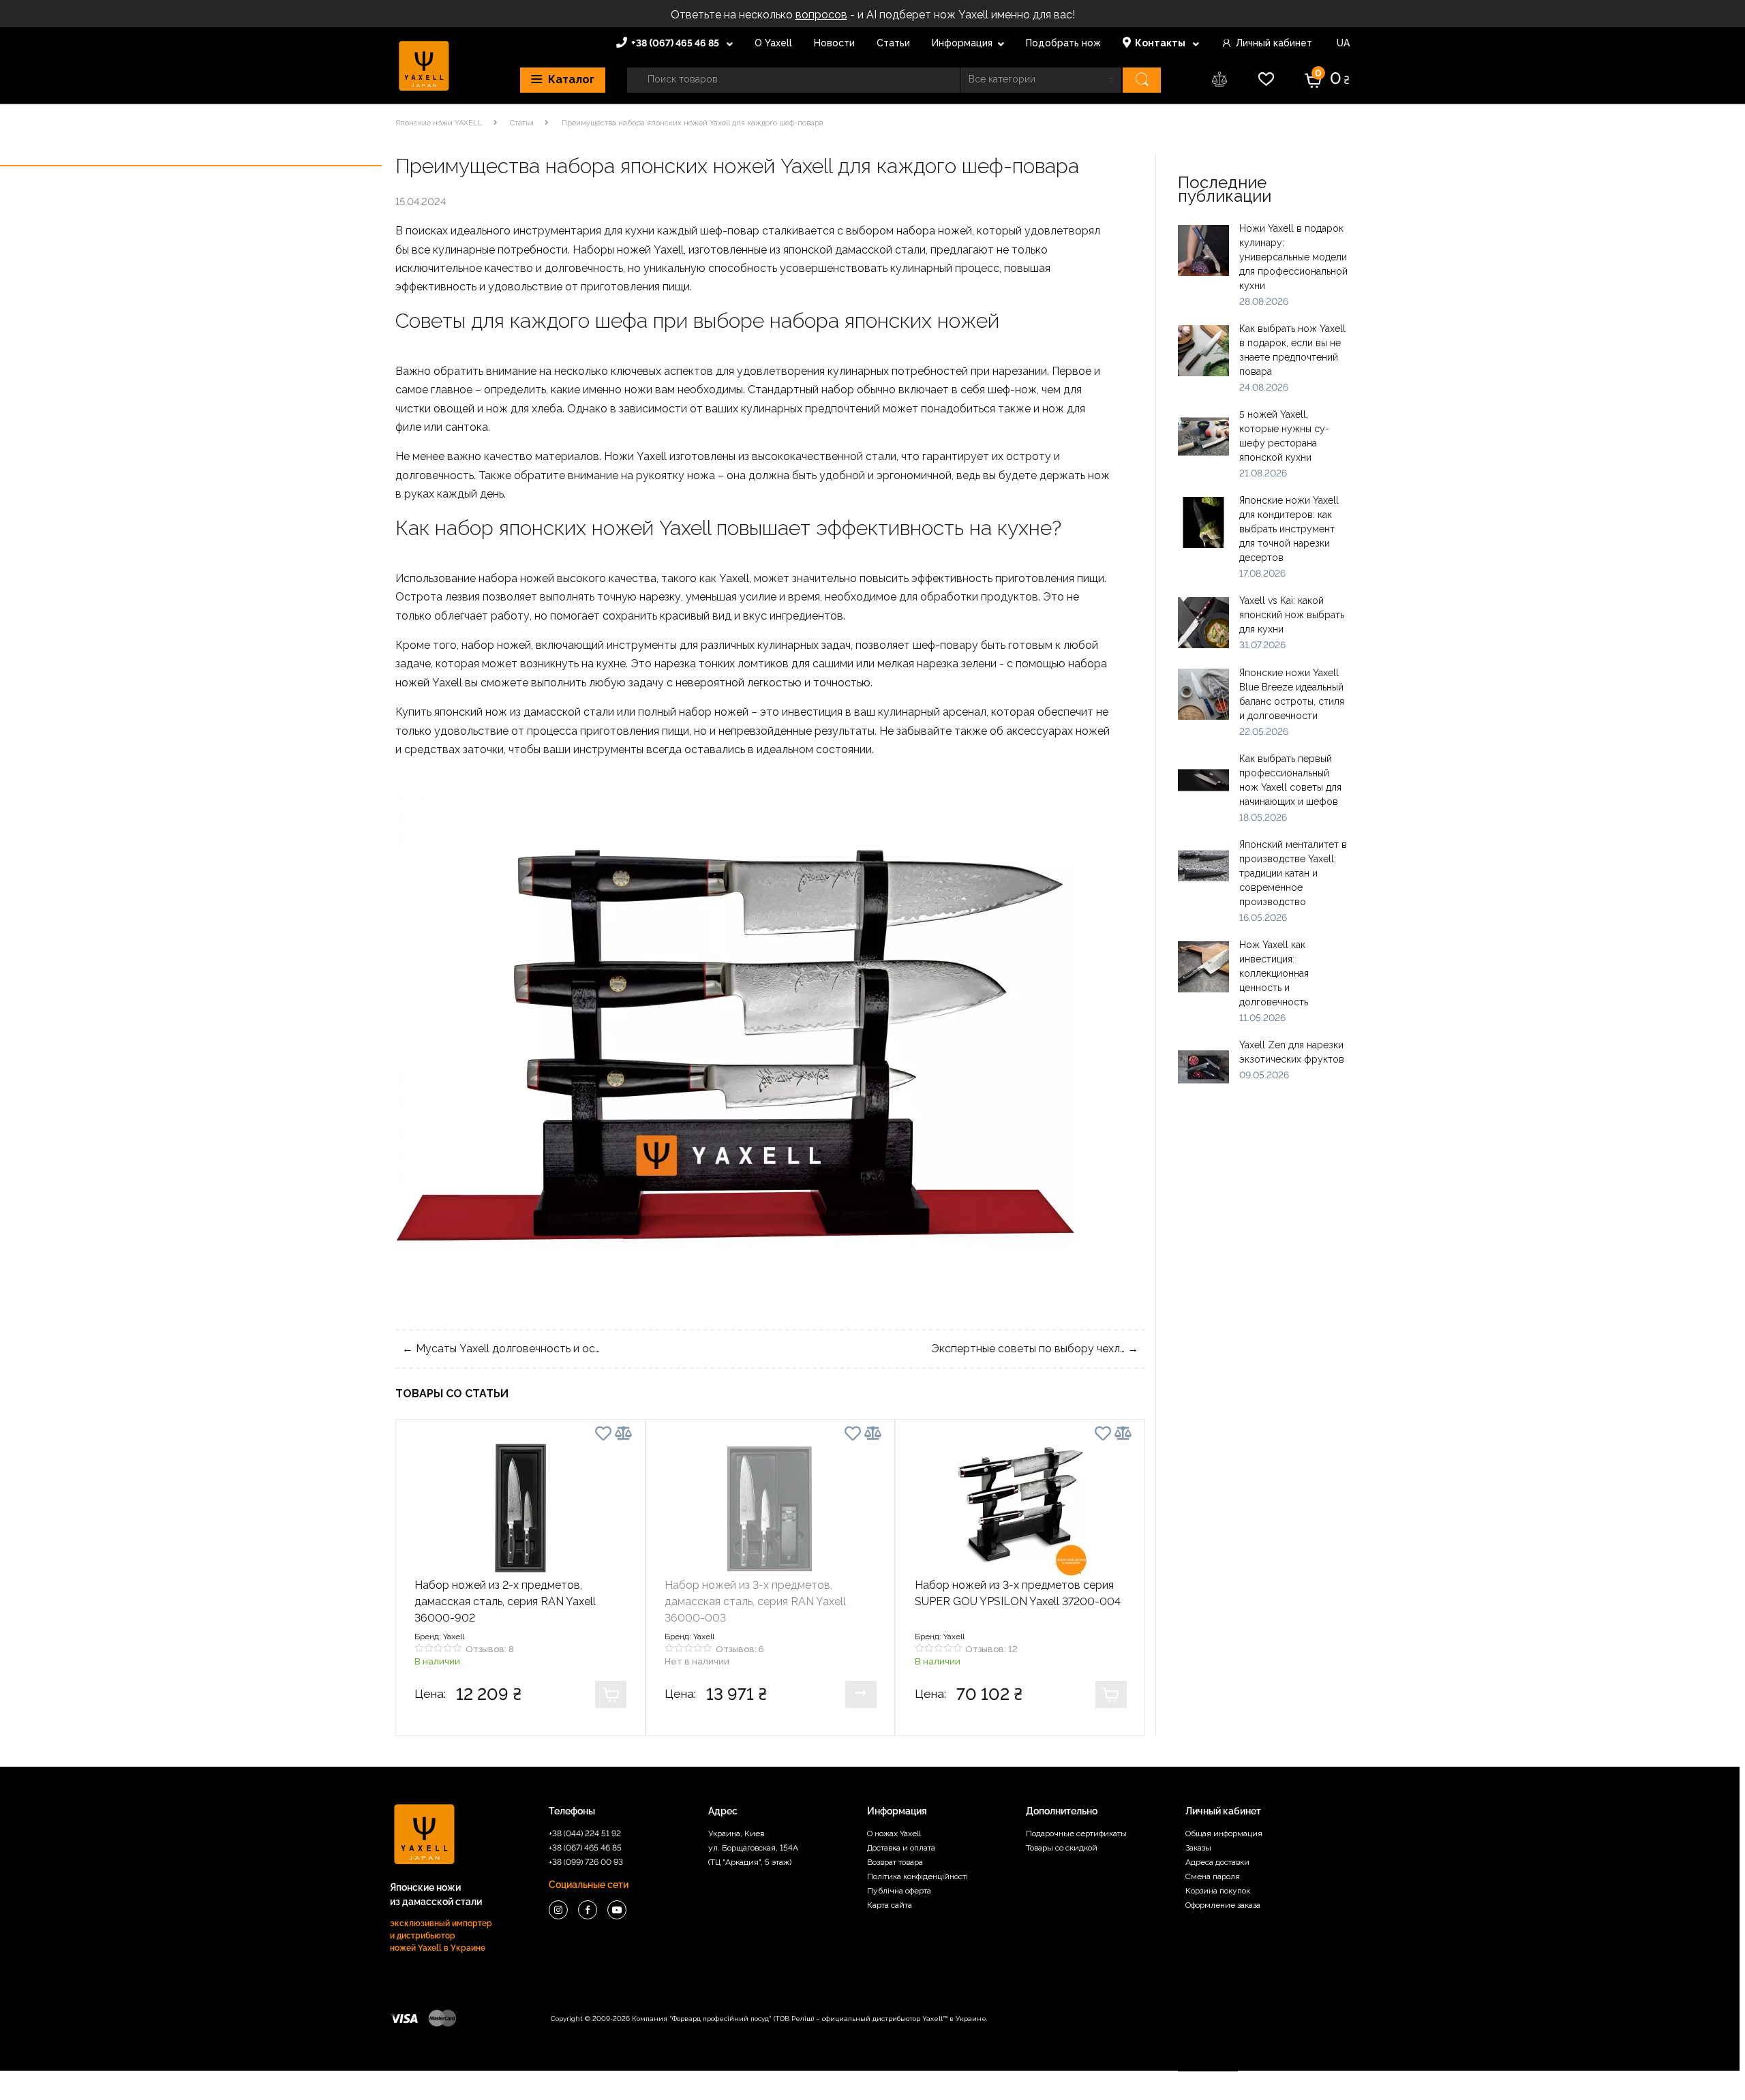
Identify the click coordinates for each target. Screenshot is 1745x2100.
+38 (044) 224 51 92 (585, 1833)
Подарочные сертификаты (1076, 1833)
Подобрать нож (1063, 43)
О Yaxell (773, 43)
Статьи (893, 43)
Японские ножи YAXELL (439, 123)
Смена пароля (1213, 1876)
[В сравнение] (623, 1433)
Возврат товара (895, 1862)
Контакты (1161, 43)
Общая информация (1224, 1833)
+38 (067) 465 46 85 (676, 43)
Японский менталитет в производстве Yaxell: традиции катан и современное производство (1293, 873)
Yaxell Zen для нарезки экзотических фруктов (1292, 1052)
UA (1342, 43)
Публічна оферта (899, 1891)
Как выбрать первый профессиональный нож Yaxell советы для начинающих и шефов (1290, 780)
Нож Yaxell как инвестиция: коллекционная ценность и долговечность (1274, 973)
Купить (611, 1694)
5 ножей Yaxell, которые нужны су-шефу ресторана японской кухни (1284, 436)
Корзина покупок (1218, 1891)
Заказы (1198, 1848)
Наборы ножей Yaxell (628, 250)
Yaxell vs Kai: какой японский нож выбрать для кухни (1292, 615)
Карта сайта (890, 1905)
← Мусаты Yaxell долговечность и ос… (501, 1349)
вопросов (821, 15)
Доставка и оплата (901, 1848)
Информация (962, 43)
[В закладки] (603, 1436)
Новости (834, 43)
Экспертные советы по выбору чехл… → (1035, 1349)
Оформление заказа (1223, 1905)
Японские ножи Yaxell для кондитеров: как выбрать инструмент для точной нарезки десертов (1289, 529)
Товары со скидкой (1062, 1848)
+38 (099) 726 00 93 (586, 1862)
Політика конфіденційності (917, 1876)
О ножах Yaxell (894, 1833)
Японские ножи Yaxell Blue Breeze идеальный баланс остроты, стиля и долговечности (1292, 694)
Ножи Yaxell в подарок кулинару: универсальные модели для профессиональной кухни (1293, 257)
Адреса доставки (1217, 1862)
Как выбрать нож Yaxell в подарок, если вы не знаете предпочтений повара (1292, 350)
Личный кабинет (1274, 43)
